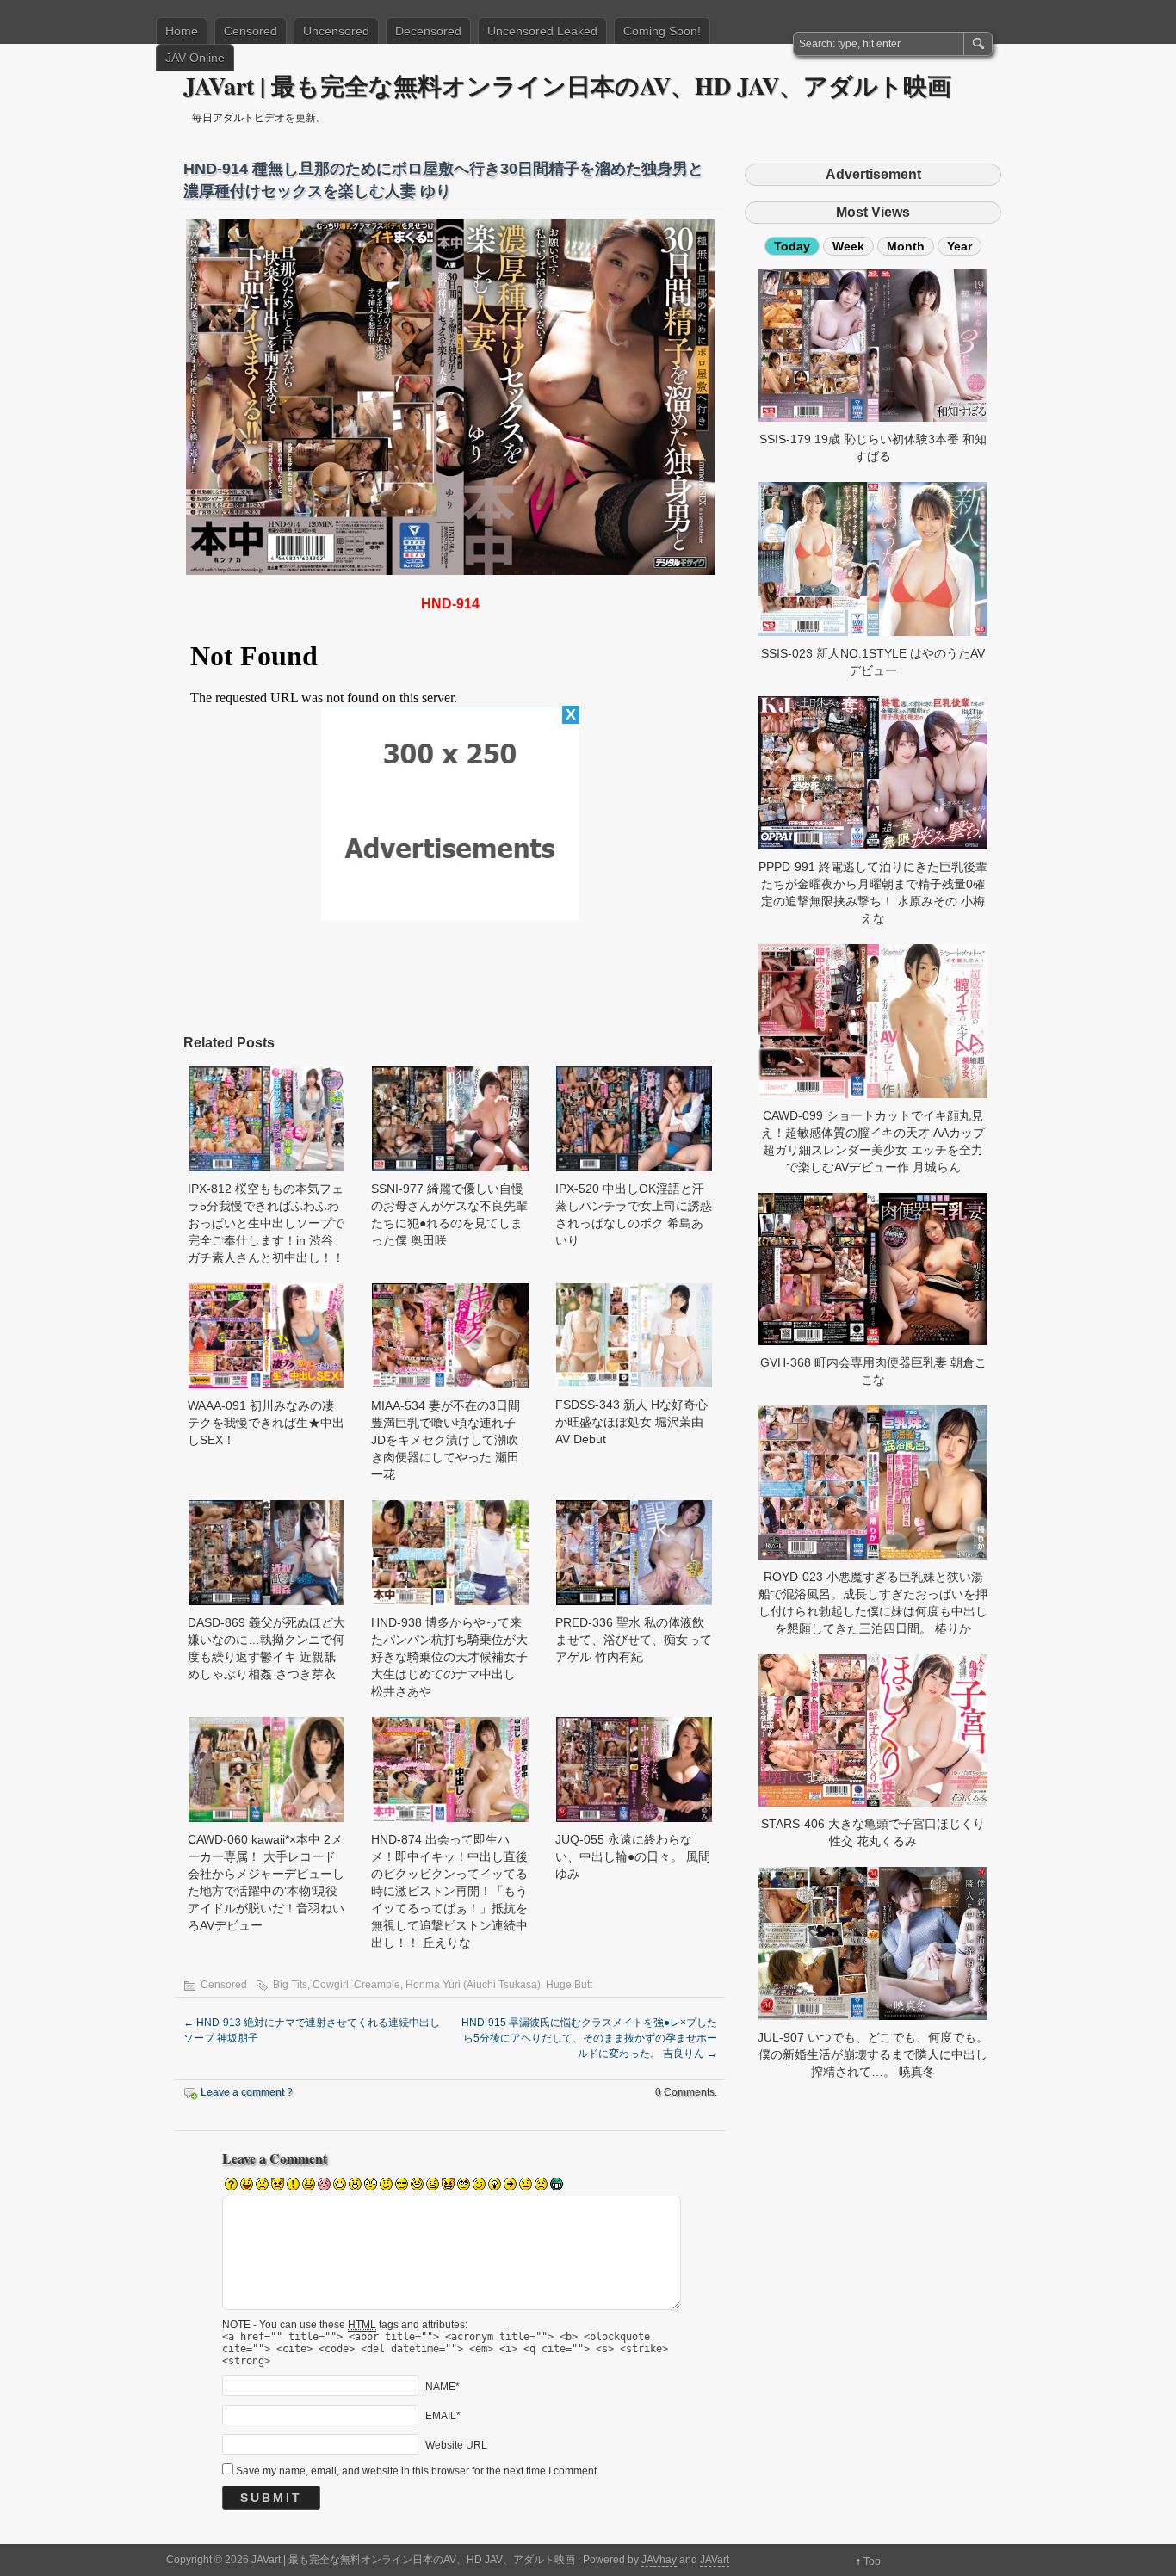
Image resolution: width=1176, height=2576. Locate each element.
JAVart (715, 2560)
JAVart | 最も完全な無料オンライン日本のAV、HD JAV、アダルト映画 (567, 86)
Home (182, 31)
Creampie (377, 1985)
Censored (251, 31)
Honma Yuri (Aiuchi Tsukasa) (473, 1985)
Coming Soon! (662, 31)
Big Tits (290, 1985)
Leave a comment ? (247, 2092)
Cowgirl (331, 1985)
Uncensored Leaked (542, 31)
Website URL (456, 2444)
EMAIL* (443, 2415)
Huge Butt (569, 1985)
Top (872, 2561)
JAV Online (195, 58)
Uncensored (336, 31)
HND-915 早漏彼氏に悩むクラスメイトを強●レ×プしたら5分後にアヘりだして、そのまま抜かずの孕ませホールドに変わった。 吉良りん (589, 2038)
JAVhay (659, 2560)
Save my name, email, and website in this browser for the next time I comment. (418, 2471)
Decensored (428, 31)
